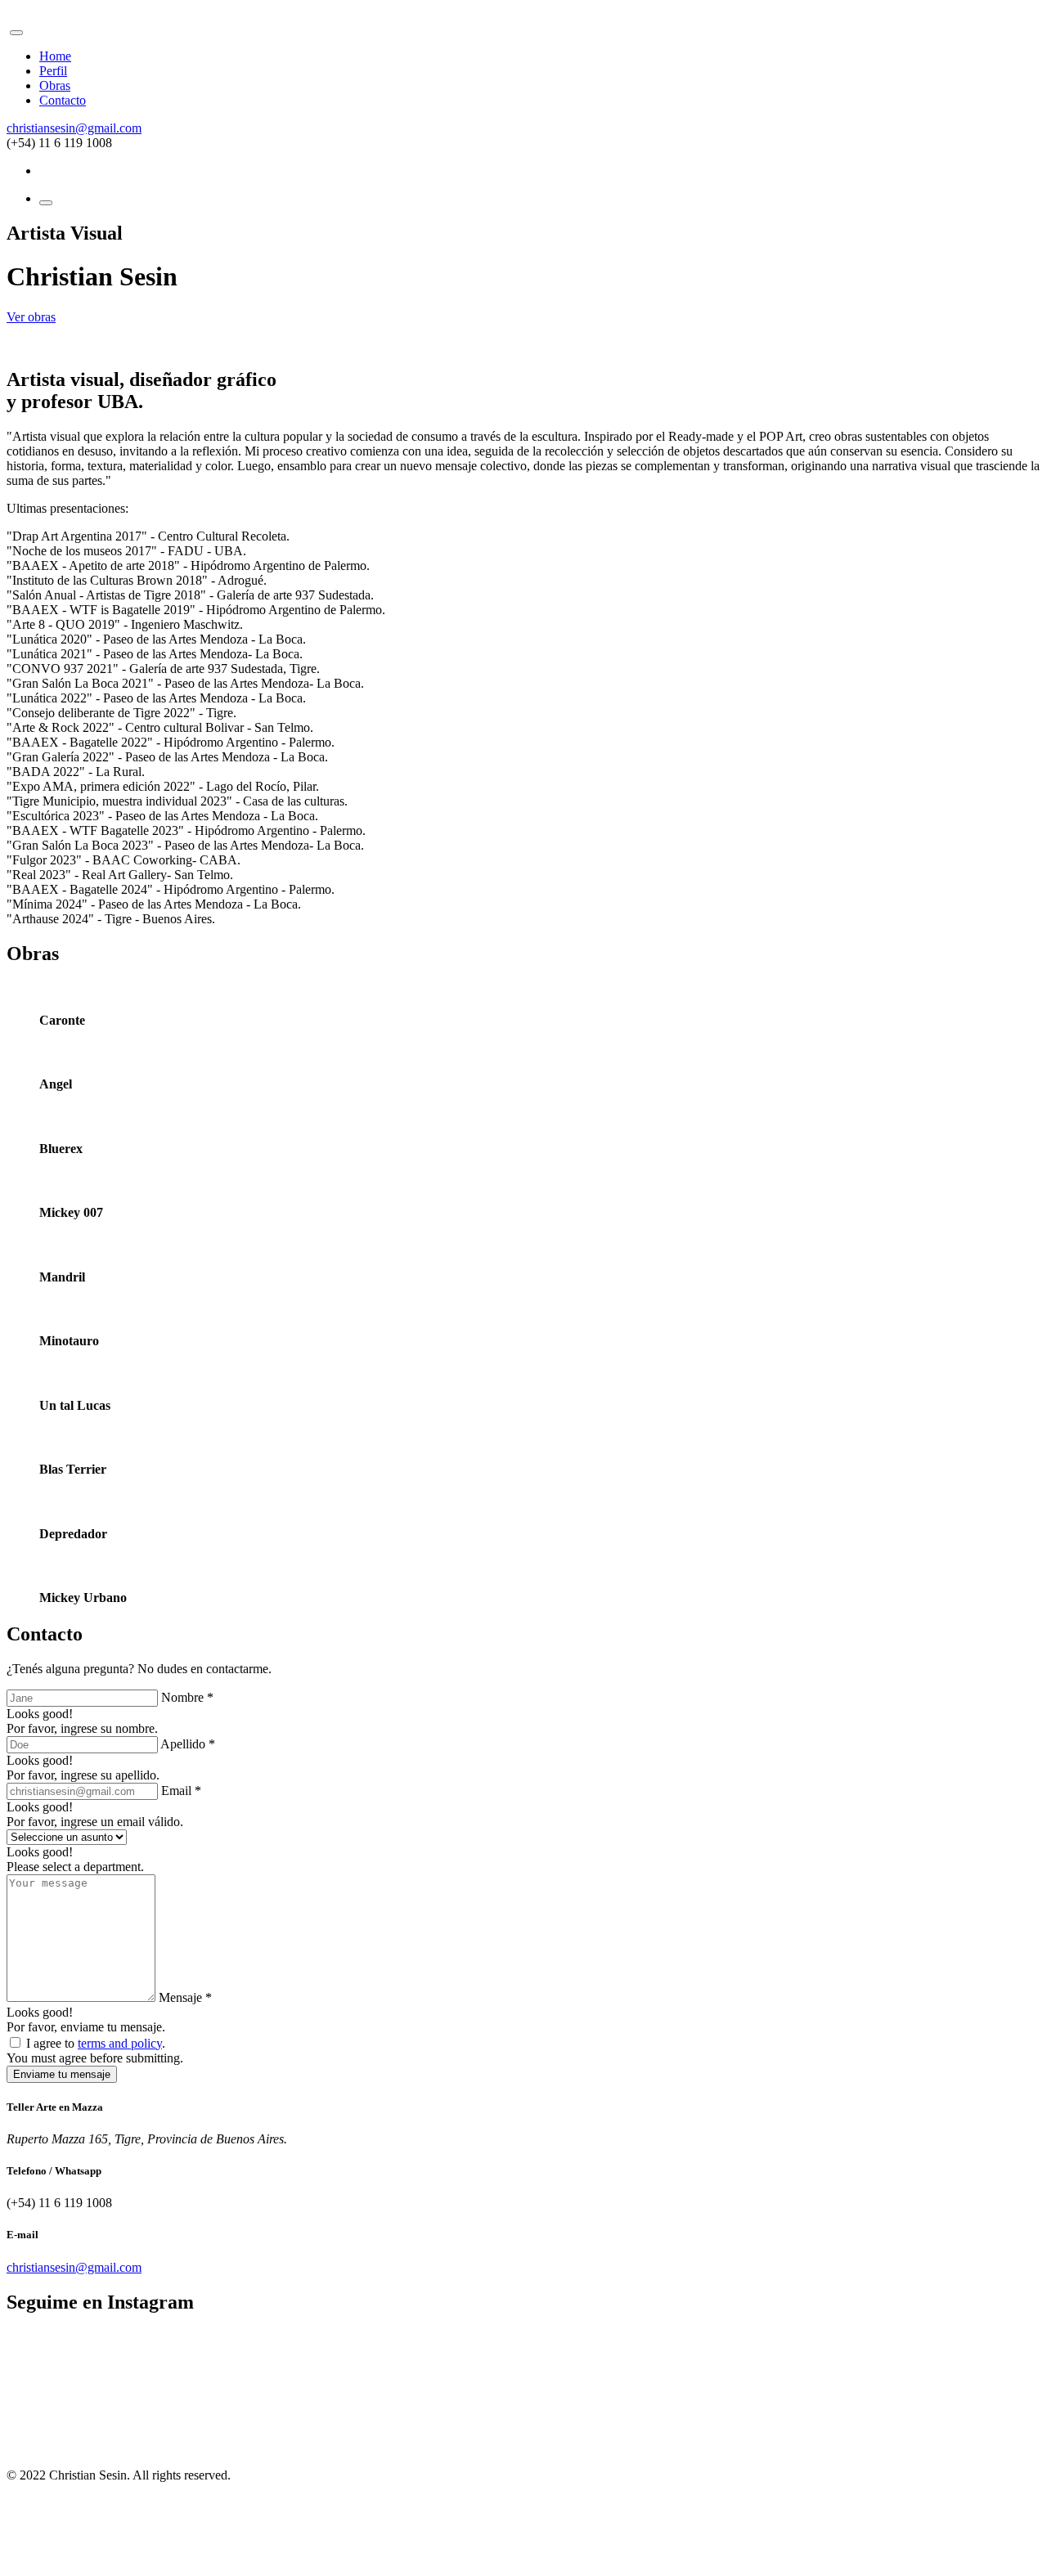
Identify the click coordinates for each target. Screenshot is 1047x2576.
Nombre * (187, 1697)
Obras (55, 85)
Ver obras (31, 317)
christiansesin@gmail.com (74, 128)
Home (55, 56)
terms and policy (120, 2043)
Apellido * (188, 1744)
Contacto (63, 100)
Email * (181, 1791)
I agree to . (96, 2043)
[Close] (16, 33)
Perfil (53, 71)
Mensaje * (185, 1997)
